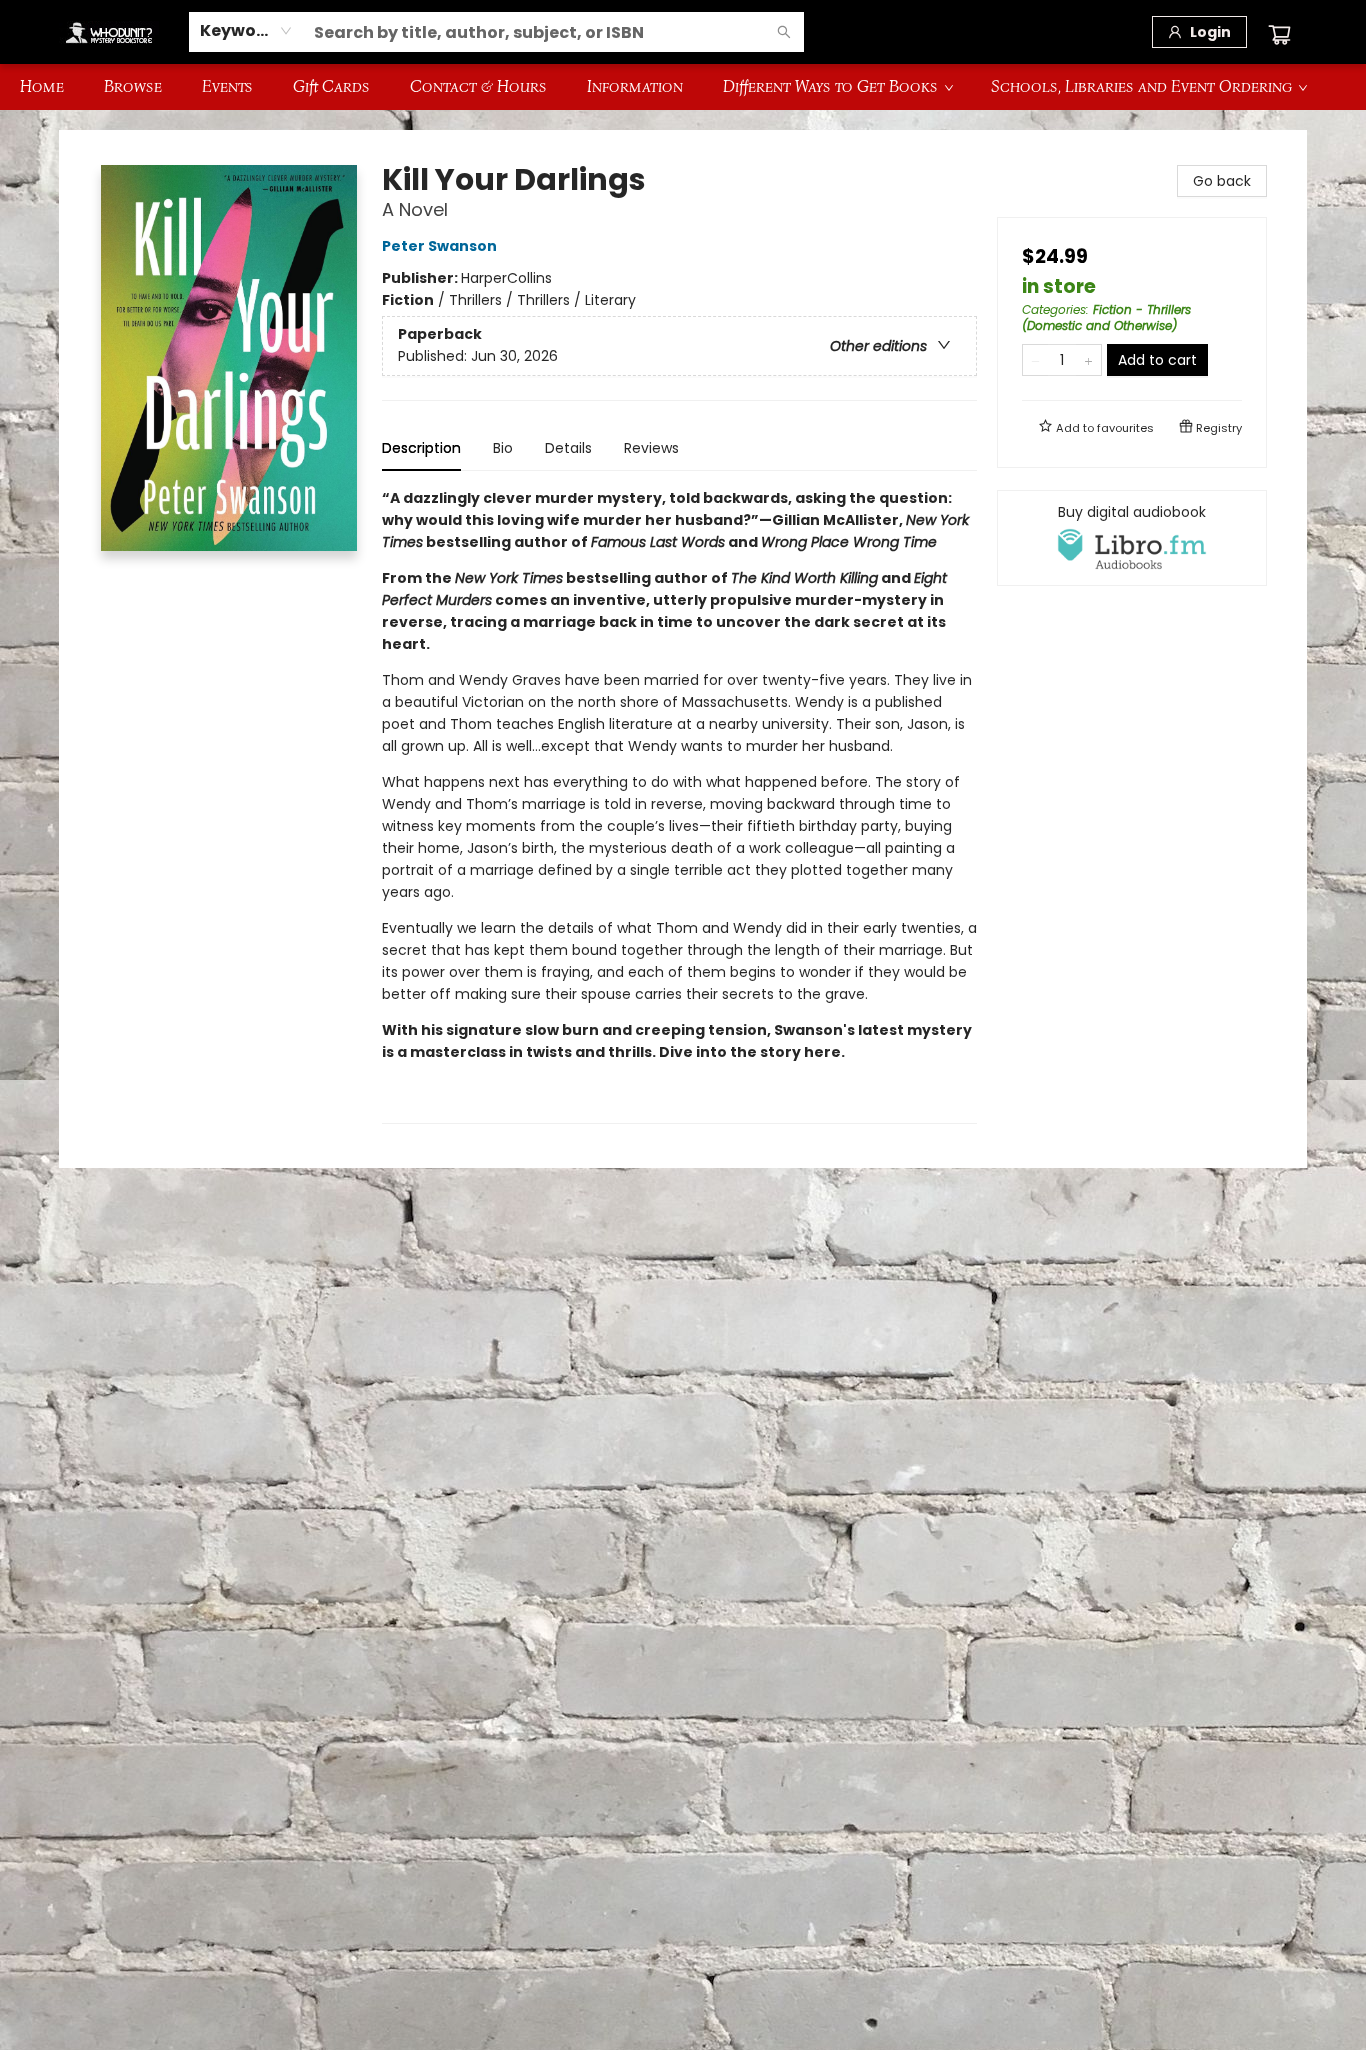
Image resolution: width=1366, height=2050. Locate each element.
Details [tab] (568, 448)
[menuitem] (42, 87)
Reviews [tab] (651, 448)
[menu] (683, 87)
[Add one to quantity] (1088, 360)
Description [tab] (421, 448)
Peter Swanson (439, 246)
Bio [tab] (503, 448)
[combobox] (246, 31)
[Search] (784, 32)
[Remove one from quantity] (1035, 360)
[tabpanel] (679, 805)
